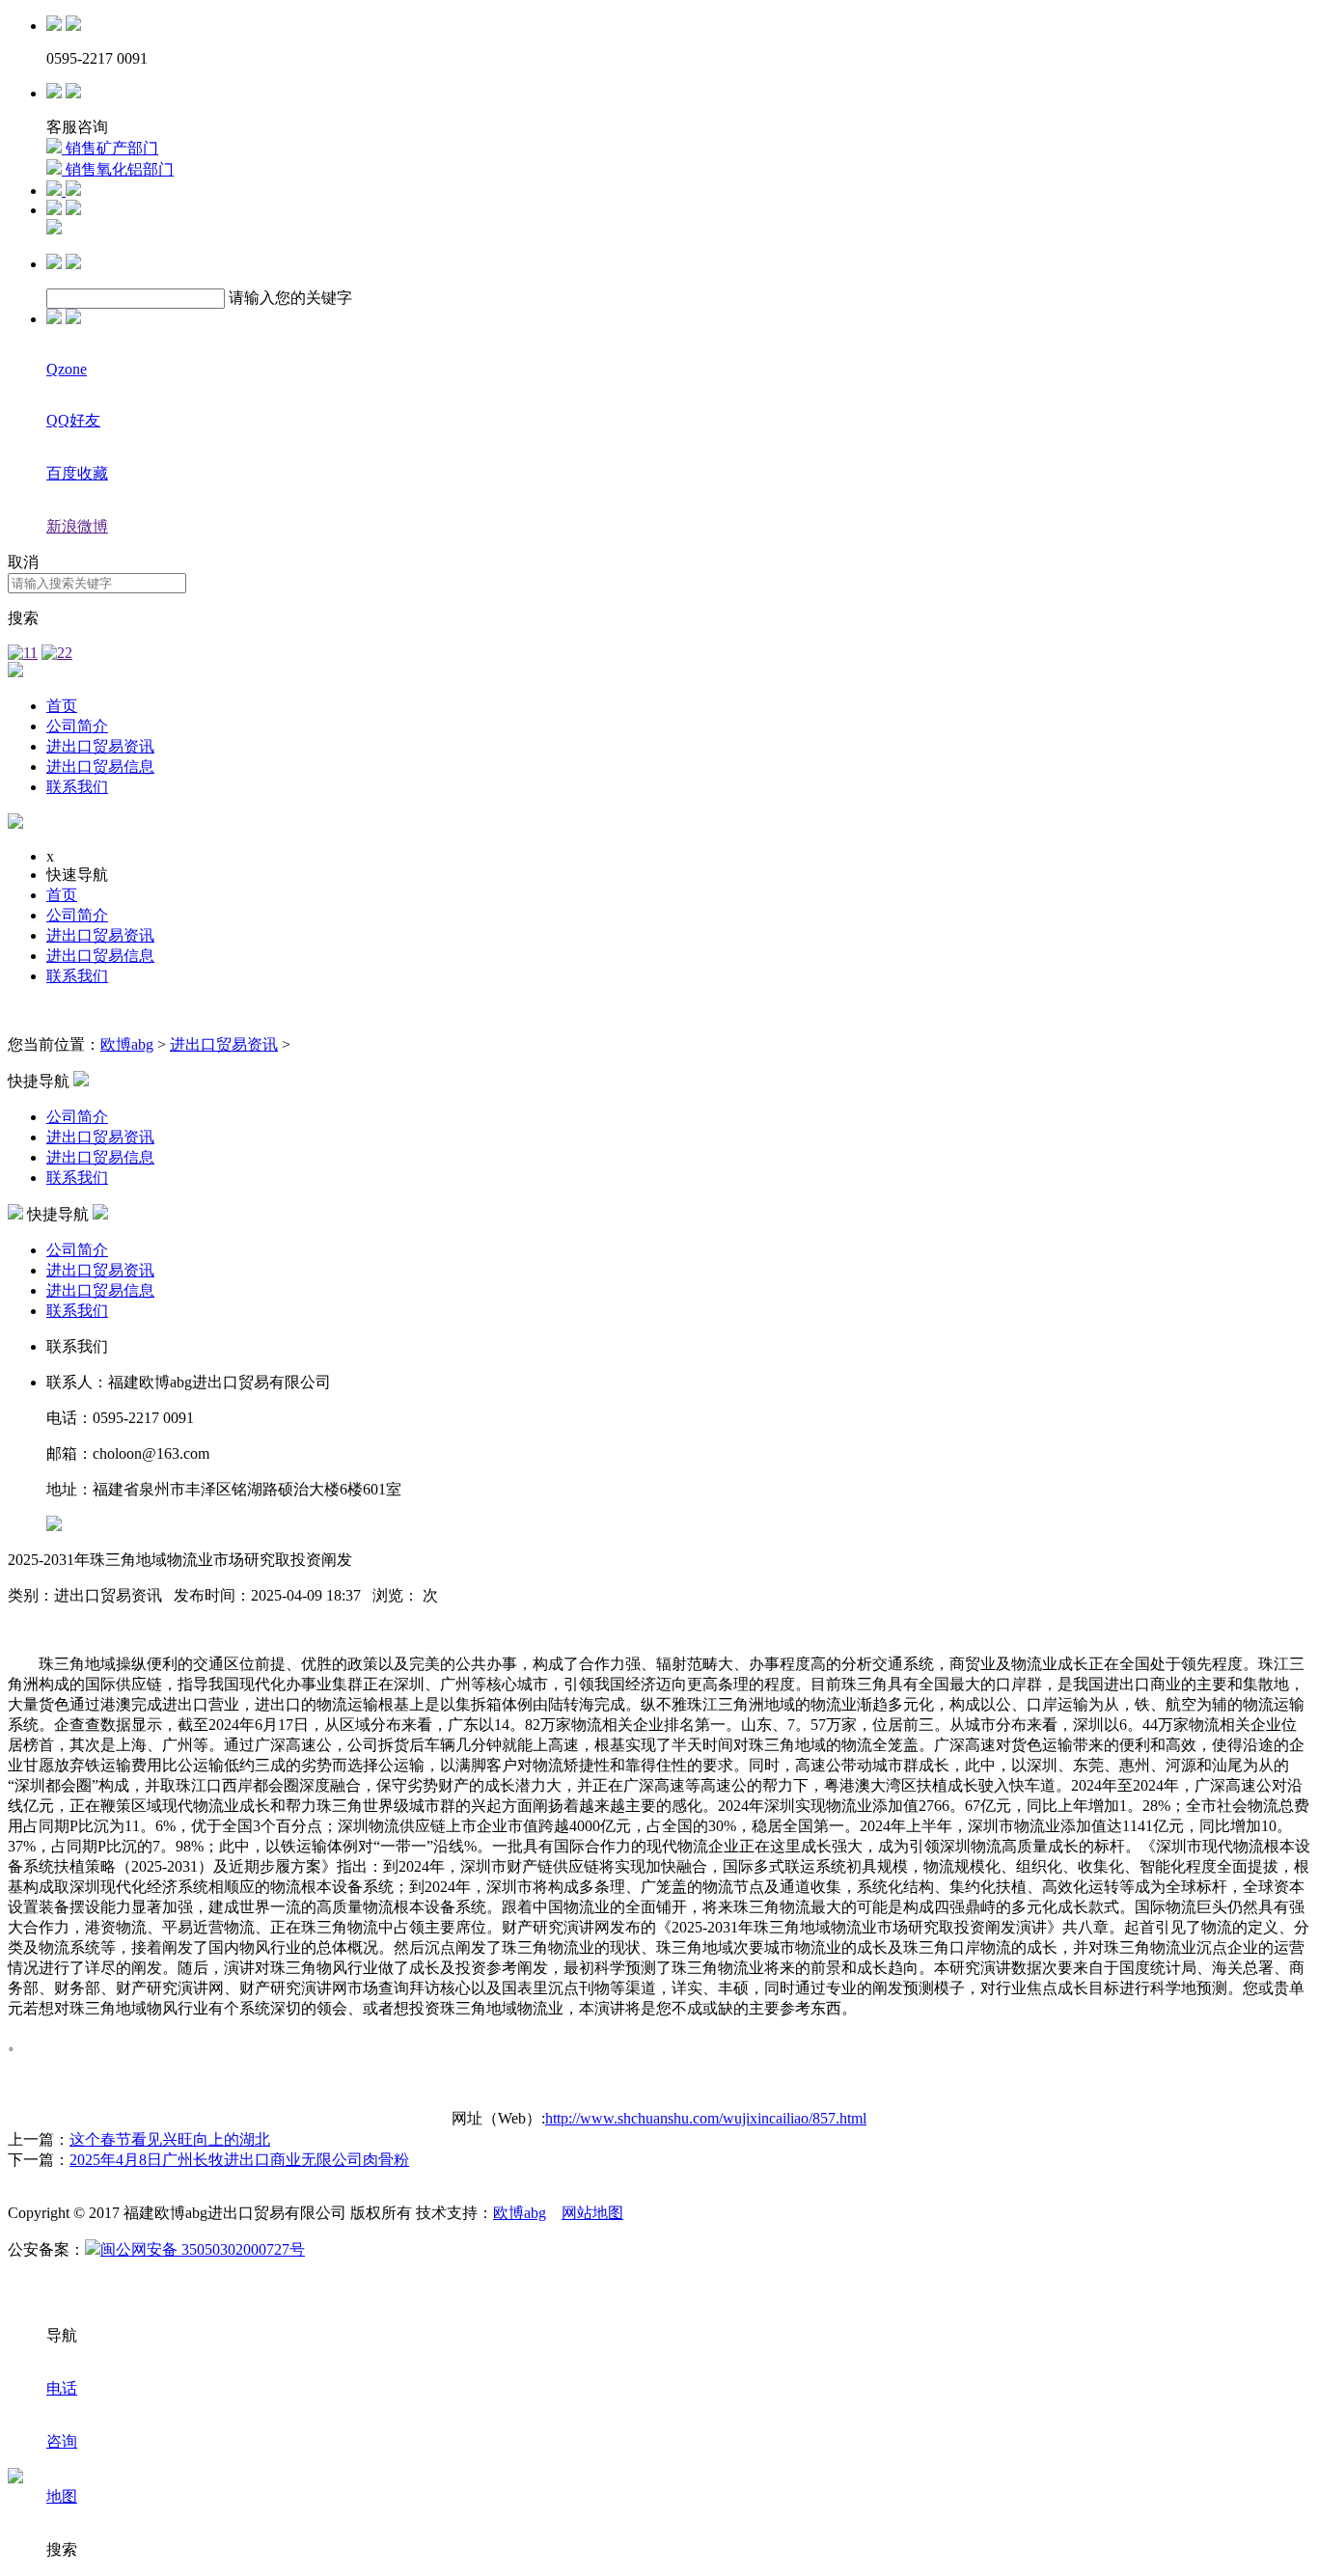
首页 (62, 706)
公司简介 (77, 726)
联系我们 (77, 787)
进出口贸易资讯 (100, 746)
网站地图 (592, 2213)
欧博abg (127, 1044)
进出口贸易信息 (100, 767)
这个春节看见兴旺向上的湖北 (170, 2139)
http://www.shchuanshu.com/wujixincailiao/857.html (706, 2118)
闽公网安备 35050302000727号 (203, 2249)
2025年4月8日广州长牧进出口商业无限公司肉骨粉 (239, 2160)
